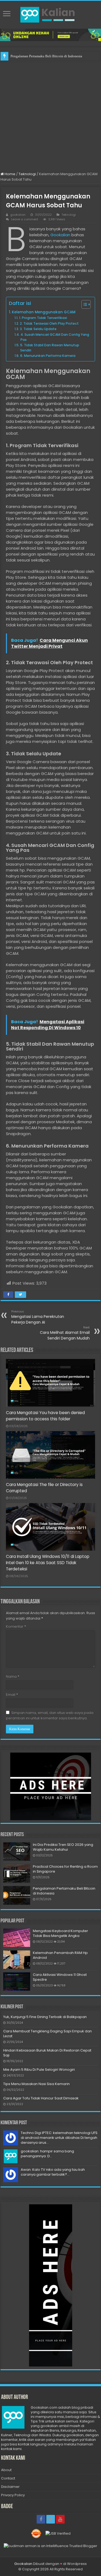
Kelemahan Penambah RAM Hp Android (60, 1955)
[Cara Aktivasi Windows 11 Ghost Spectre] (17, 1982)
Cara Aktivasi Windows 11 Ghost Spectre (60, 1977)
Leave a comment (25, 219)
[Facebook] (41, 2519)
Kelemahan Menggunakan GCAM (44, 312)
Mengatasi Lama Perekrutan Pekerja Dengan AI (38, 1317)
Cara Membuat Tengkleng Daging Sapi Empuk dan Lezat (48, 2034)
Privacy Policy (13, 2495)
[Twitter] (51, 2519)
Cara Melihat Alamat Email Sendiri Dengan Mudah (65, 1333)
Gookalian (60, 235)
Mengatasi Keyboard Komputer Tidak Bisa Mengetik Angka (60, 1933)
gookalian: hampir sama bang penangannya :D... (47, 2154)
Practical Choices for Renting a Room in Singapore (65, 1869)
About (6, 2470)
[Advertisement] (50, 114)
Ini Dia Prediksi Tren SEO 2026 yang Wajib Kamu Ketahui (63, 1847)
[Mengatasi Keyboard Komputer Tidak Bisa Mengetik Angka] (17, 1938)
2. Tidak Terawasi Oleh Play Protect (49, 323)
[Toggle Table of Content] (83, 304)
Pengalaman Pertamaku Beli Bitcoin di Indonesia (46, 56)
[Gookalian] (51, 14)
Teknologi (27, 174)
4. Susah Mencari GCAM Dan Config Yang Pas (55, 337)
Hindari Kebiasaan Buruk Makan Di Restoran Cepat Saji (47, 2053)
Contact (8, 2478)
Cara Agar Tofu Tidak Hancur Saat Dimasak (41, 2098)
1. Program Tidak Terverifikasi (43, 318)
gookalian (18, 215)
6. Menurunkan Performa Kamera (48, 356)
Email (12, 1695)
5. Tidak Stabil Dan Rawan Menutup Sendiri (50, 348)
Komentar (16, 1626)
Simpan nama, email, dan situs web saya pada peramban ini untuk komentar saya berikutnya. (50, 1715)
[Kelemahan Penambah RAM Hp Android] (17, 1960)
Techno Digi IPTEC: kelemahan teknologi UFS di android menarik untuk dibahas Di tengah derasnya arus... (59, 2138)
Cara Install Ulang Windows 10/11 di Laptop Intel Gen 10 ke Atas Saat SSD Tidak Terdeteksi (48, 1563)
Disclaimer (10, 2487)
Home (10, 174)
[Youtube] (60, 2519)
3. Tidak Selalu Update (38, 329)
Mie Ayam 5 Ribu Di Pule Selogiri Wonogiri (39, 2070)
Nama (13, 1676)
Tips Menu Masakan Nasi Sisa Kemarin (36, 2084)
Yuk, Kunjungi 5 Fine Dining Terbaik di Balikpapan (45, 2017)
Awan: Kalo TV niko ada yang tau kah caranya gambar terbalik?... (53, 2172)
